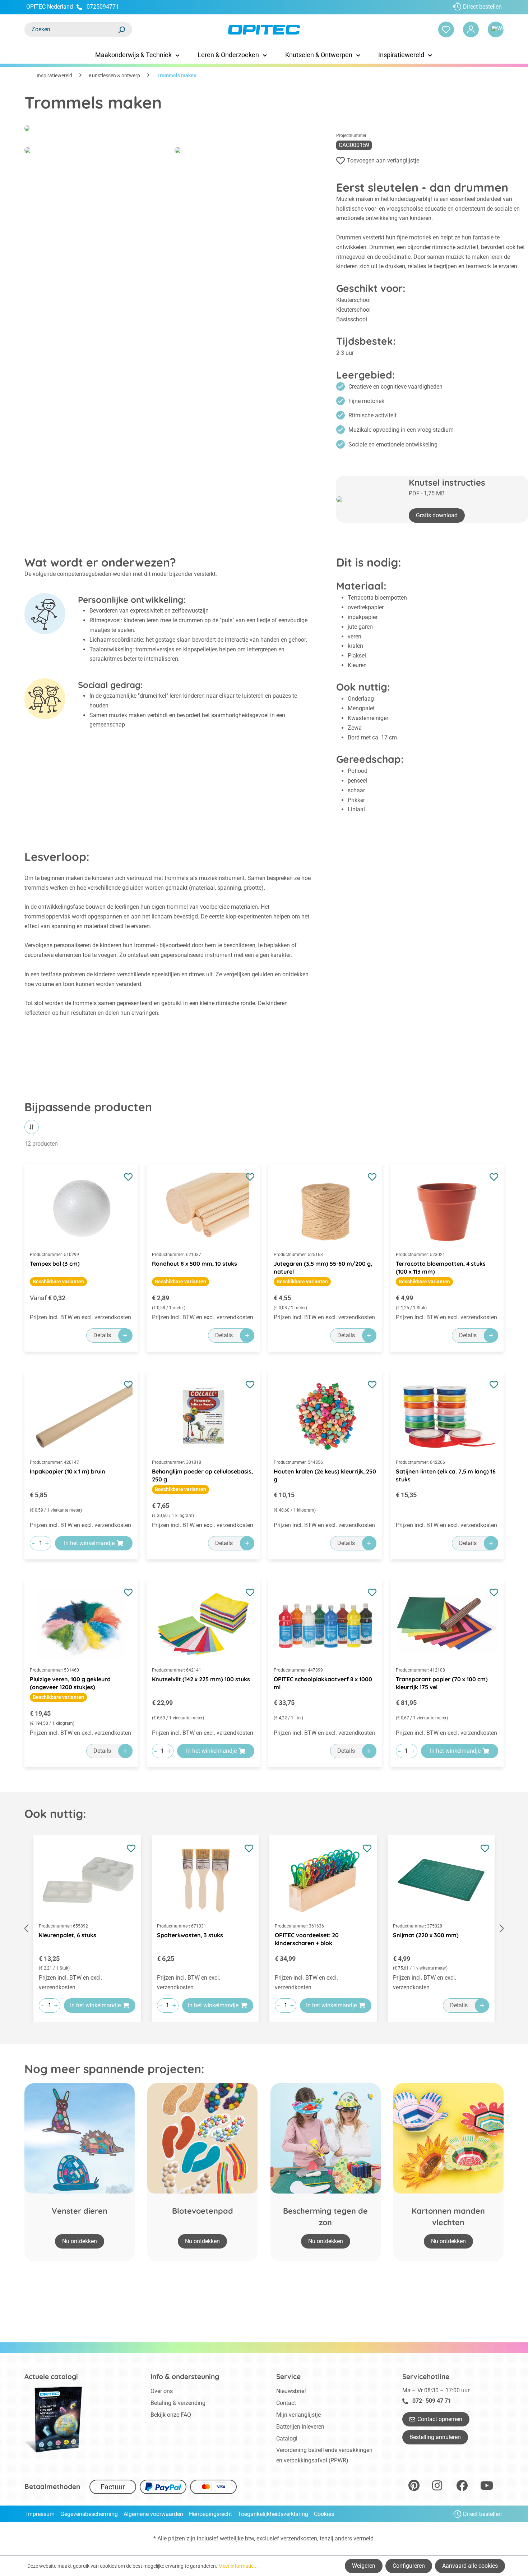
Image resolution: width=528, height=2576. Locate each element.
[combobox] (71, 29)
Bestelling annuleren (435, 2437)
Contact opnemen (440, 2419)
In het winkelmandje (89, 1543)
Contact (286, 2403)
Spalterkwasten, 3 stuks (190, 1935)
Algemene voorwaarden (153, 2514)
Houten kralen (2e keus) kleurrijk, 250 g (325, 1475)
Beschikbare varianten (58, 1282)
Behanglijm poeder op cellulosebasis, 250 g (202, 1475)
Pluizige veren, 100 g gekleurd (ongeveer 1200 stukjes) (70, 1683)
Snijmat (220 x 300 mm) (426, 1935)
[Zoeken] (121, 29)
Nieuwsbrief (291, 2391)
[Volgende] (502, 1928)
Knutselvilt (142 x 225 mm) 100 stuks (201, 1679)
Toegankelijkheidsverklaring (273, 2514)
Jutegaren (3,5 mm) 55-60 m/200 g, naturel (323, 1268)
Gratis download (437, 515)
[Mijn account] (471, 29)
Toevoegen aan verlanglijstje (383, 161)
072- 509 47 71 (432, 2401)
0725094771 (103, 7)
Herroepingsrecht (210, 2514)
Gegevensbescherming (89, 2514)
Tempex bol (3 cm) (55, 1264)
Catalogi (287, 2439)
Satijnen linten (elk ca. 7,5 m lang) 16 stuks (446, 1475)
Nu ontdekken (80, 2241)
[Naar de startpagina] (264, 30)
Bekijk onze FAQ (171, 2415)
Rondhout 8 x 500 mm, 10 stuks (194, 1264)
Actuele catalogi (51, 2376)
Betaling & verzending (178, 2403)
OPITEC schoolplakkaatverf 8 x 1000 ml (323, 1683)
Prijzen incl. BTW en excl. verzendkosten (80, 1317)
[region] (264, 1929)
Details (102, 1335)
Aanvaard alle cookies (470, 2566)
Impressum (40, 2514)
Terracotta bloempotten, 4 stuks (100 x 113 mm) (441, 1268)
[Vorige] (26, 1928)
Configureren (409, 2566)
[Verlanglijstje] (446, 29)
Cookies (324, 2514)
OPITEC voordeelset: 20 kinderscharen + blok (307, 1939)
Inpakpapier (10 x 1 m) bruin (68, 1471)
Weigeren (364, 2566)
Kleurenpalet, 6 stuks (68, 1935)
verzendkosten (299, 2538)
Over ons (162, 2391)
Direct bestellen (482, 7)
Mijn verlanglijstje (298, 2415)
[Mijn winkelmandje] (496, 29)
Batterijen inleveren (300, 2427)
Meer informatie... (238, 2566)
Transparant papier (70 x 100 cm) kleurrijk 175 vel (442, 1683)
